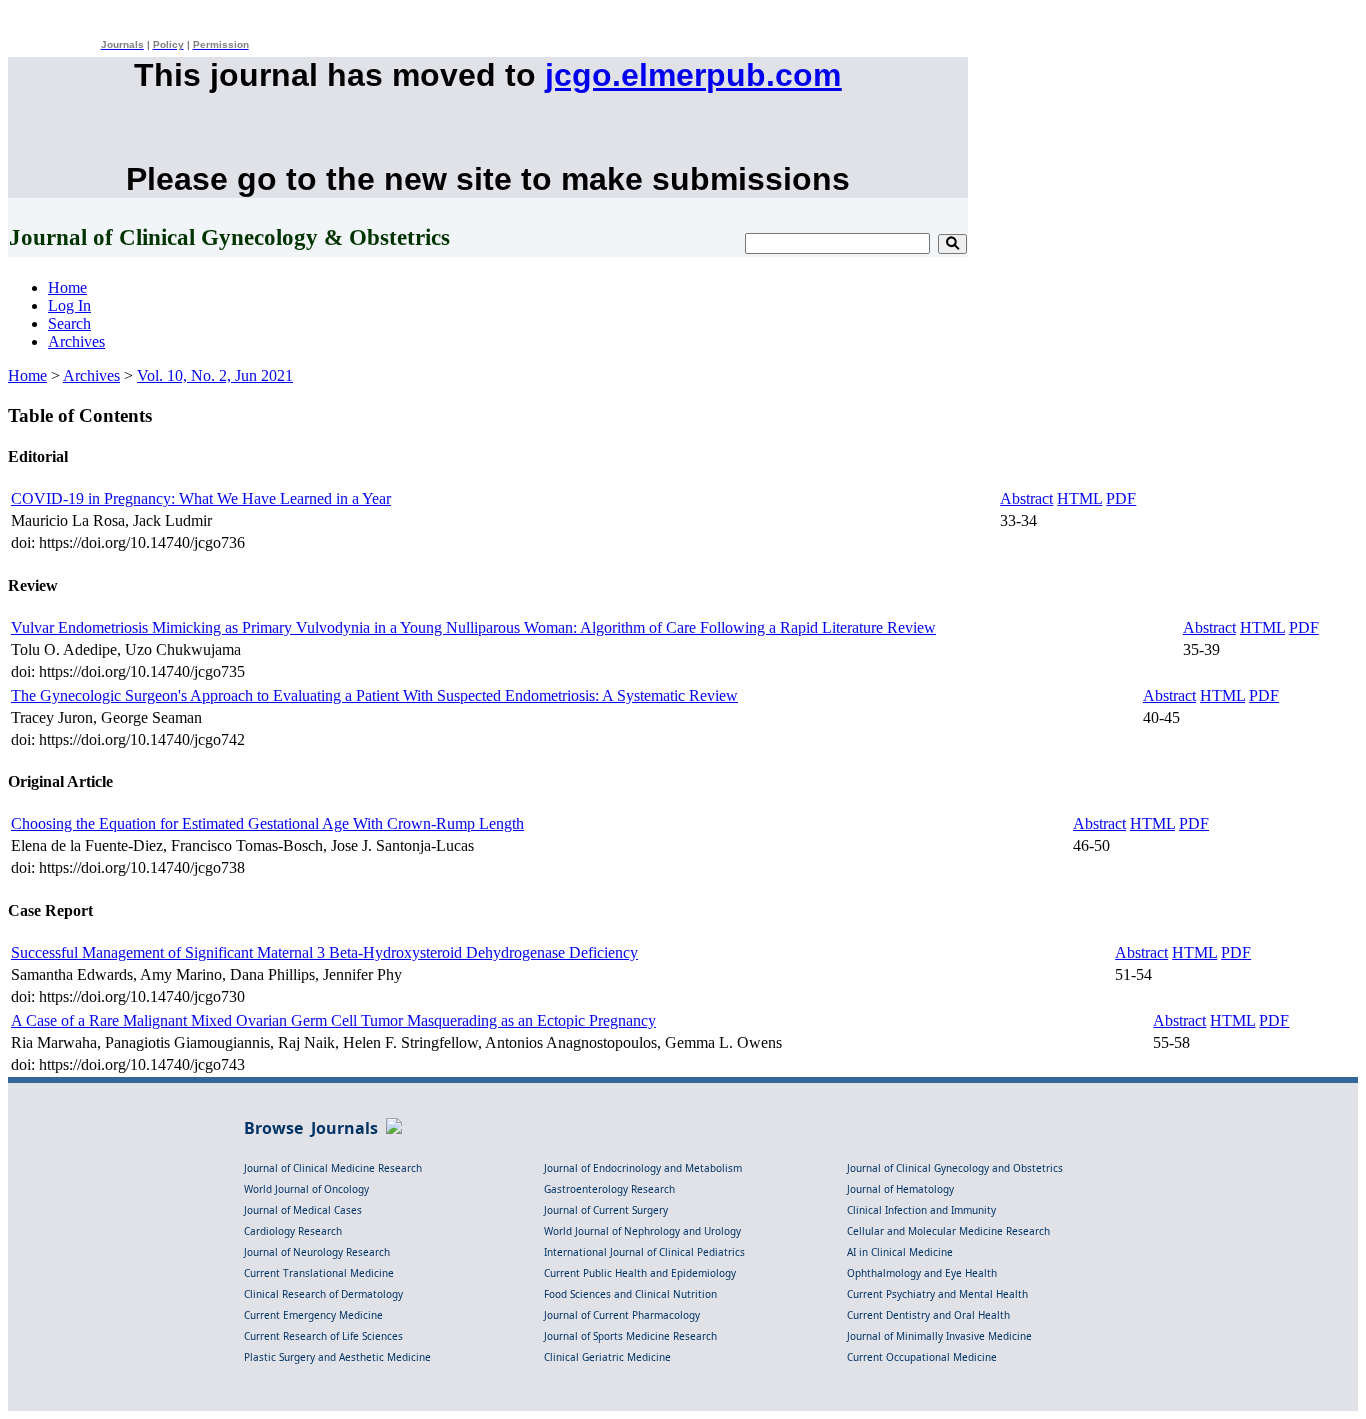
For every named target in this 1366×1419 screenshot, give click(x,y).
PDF (1121, 498)
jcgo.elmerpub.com (693, 75)
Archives (76, 341)
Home (67, 287)
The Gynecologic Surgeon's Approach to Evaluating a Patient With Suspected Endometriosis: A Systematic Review (374, 695)
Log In (69, 305)
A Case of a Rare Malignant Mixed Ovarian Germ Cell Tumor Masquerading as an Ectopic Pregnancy (333, 1020)
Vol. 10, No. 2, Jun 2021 (215, 375)
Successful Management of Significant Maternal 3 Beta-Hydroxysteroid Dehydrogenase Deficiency (324, 952)
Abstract (1026, 498)
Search (69, 323)
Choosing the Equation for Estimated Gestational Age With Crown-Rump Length (267, 823)
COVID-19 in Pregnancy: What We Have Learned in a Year (201, 498)
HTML (1079, 498)
